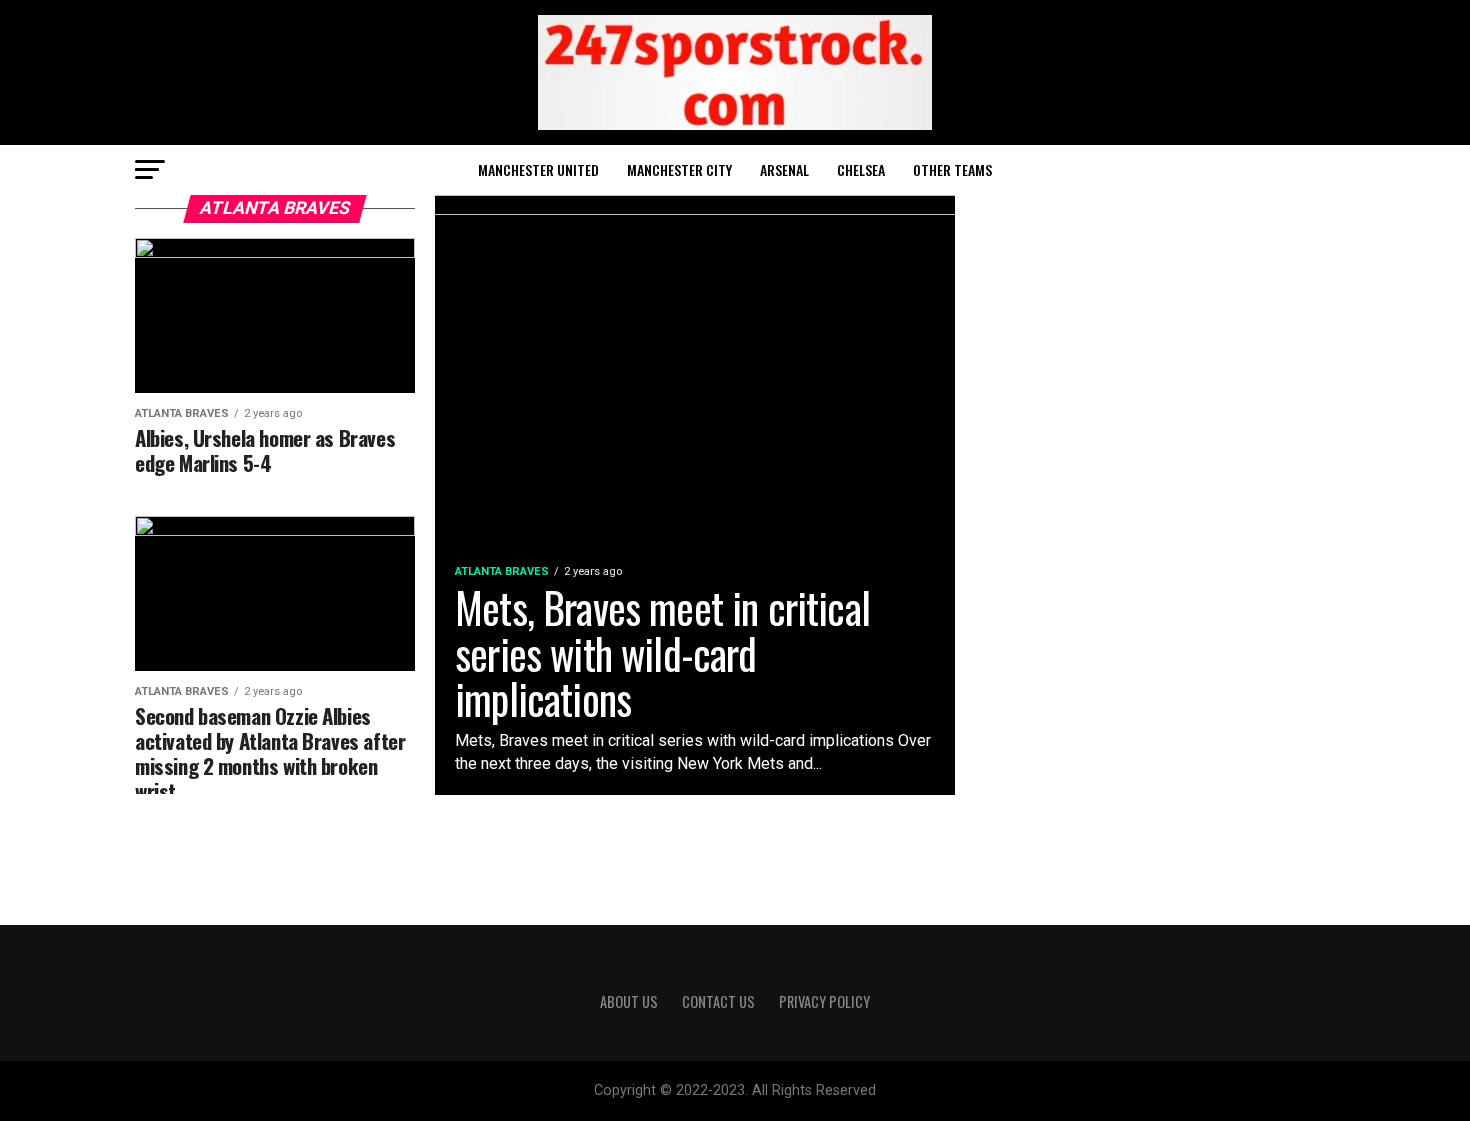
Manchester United (538, 169)
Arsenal (784, 169)
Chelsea (861, 169)
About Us (629, 1001)
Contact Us (718, 1001)
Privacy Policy (824, 1001)
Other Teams (952, 169)
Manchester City (679, 169)
